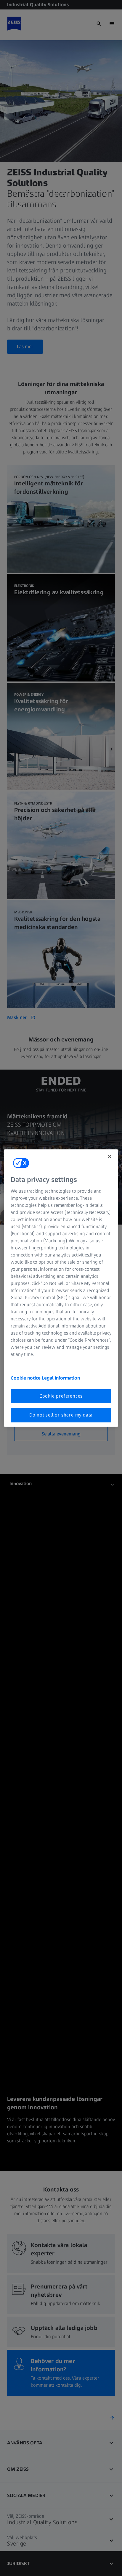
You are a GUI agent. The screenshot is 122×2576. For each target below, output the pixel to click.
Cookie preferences (61, 1396)
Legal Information (61, 1378)
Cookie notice (26, 1378)
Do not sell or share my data (61, 1415)
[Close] (110, 1156)
